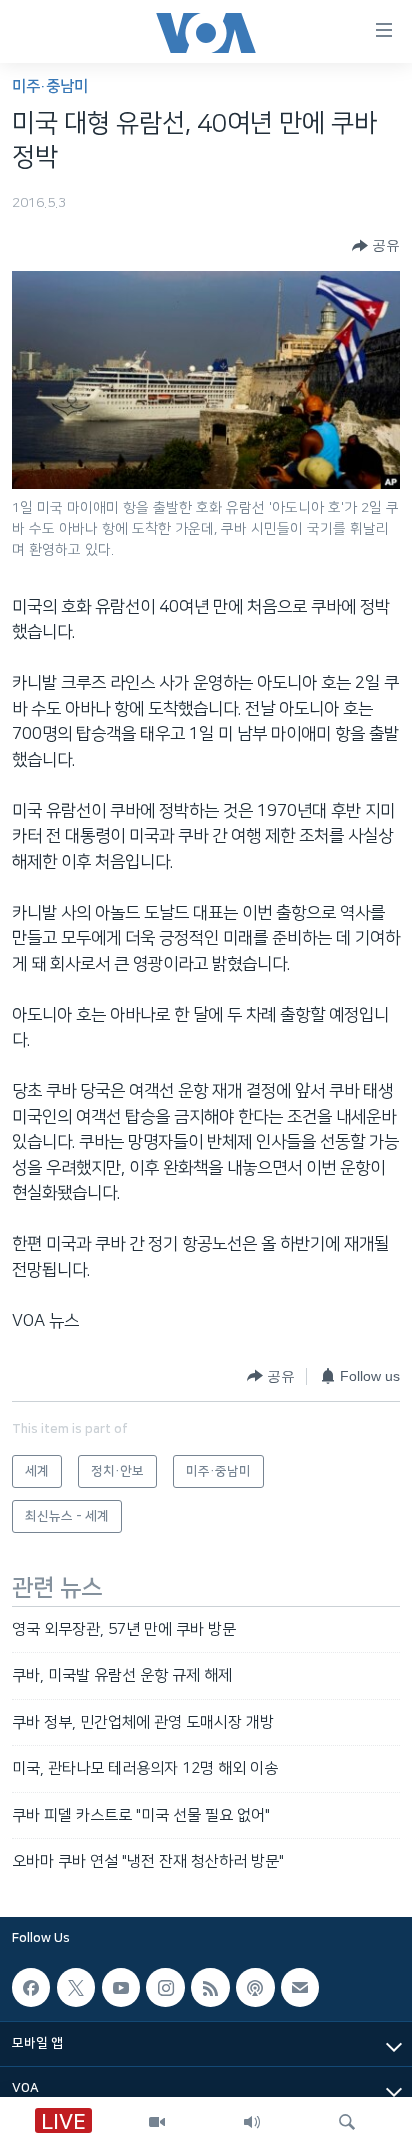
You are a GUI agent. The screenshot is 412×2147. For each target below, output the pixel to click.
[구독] (300, 1988)
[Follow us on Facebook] (31, 1988)
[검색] (347, 2122)
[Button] (376, 246)
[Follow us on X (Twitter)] (76, 1988)
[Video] (157, 2122)
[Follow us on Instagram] (165, 1988)
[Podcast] (255, 1988)
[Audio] (252, 2122)
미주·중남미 (50, 86)
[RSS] (210, 1988)
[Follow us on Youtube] (121, 1988)
